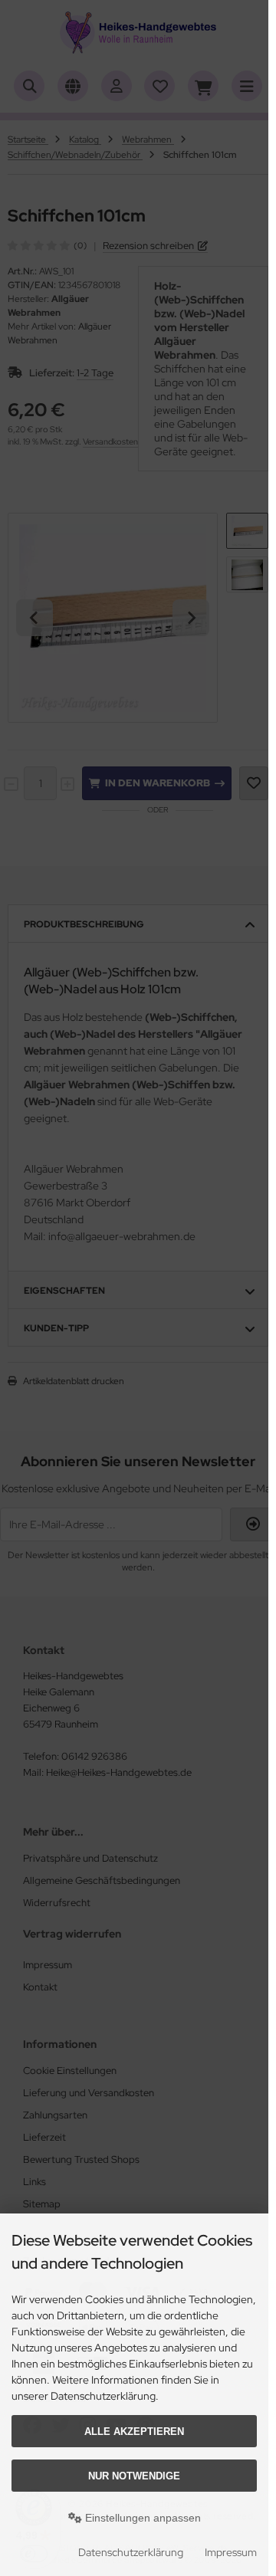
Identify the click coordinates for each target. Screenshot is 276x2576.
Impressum (231, 2552)
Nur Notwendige (134, 2476)
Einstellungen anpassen (141, 2518)
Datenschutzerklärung (131, 2552)
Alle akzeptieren (134, 2432)
